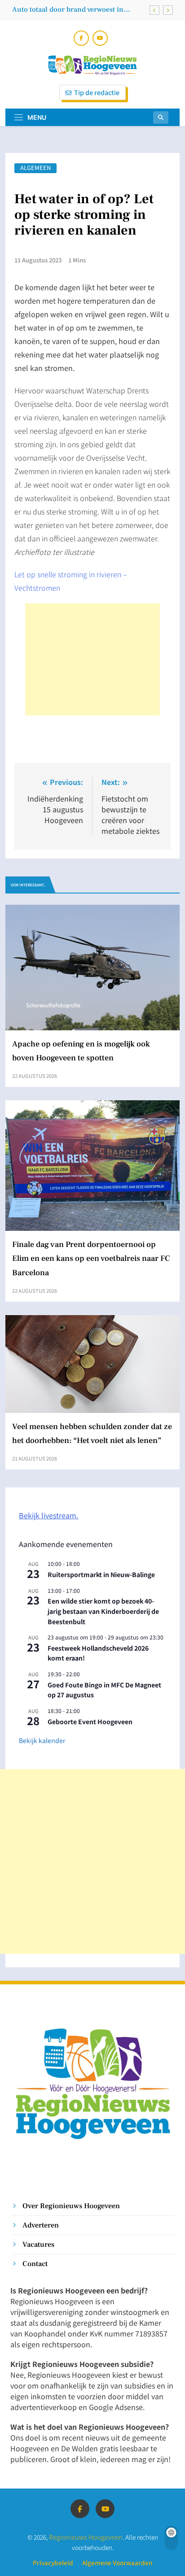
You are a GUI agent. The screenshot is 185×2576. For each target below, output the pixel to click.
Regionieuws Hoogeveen (86, 2537)
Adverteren (41, 2225)
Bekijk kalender (42, 1740)
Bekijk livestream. (48, 1515)
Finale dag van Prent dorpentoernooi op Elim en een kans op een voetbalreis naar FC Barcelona (91, 1258)
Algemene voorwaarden (117, 2563)
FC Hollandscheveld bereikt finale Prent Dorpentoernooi (76, 9)
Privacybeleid (53, 2563)
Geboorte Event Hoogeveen (90, 1722)
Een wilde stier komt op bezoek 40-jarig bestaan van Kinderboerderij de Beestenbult (103, 1611)
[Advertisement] (92, 659)
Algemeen (35, 168)
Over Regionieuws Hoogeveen (71, 2206)
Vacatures (38, 2244)
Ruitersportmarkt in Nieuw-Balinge (101, 1574)
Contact (35, 2264)
